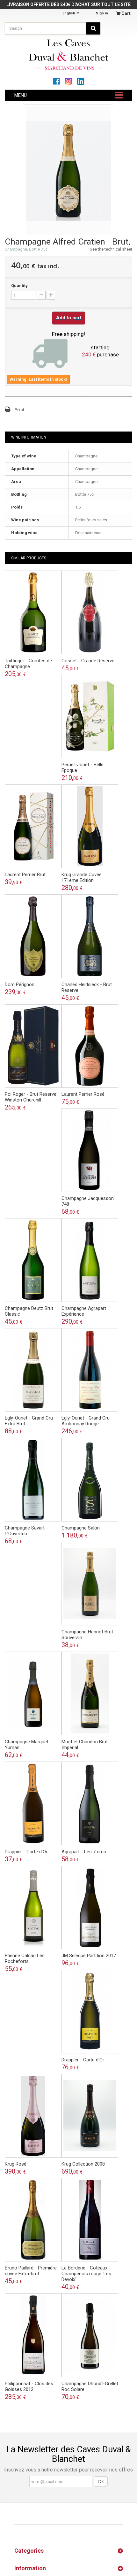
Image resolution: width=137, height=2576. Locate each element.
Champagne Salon (81, 1528)
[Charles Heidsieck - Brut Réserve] (90, 936)
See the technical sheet (111, 249)
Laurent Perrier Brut (25, 875)
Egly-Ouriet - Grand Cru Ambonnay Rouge (86, 1421)
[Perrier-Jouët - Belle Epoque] (90, 717)
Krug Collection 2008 (83, 2164)
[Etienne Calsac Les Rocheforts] (33, 1908)
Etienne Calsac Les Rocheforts (25, 1958)
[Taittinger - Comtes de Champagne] (33, 612)
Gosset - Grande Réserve (88, 661)
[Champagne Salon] (90, 1480)
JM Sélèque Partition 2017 (89, 1956)
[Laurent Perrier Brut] (33, 826)
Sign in (102, 13)
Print (19, 410)
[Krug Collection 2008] (90, 2116)
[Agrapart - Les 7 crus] (90, 1803)
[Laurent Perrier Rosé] (90, 1046)
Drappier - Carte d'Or (26, 1852)
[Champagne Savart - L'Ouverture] (33, 1480)
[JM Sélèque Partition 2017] (90, 1908)
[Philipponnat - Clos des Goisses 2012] (33, 2335)
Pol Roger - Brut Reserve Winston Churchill (31, 1097)
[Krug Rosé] (33, 2116)
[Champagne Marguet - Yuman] (33, 1693)
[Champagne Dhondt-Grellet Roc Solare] (90, 2335)
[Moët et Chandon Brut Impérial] (90, 1693)
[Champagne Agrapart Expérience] (90, 1260)
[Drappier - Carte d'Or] (33, 1803)
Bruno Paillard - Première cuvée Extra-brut (31, 2271)
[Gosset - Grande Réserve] (90, 612)
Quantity (19, 286)
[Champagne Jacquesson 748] (90, 1150)
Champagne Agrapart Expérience (84, 1311)
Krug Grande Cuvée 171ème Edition (82, 877)
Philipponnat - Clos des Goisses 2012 (29, 2386)
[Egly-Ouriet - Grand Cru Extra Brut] (33, 1370)
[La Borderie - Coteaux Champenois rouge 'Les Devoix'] (90, 2220)
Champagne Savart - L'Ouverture (26, 1531)
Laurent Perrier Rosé (83, 1094)
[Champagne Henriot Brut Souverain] (90, 1584)
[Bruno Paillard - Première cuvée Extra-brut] (33, 2220)
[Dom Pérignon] (33, 936)
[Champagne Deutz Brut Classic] (33, 1260)
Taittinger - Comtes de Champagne (28, 664)
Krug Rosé (16, 2164)
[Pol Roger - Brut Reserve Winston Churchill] (33, 1046)
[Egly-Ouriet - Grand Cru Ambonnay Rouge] (90, 1370)
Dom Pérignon (20, 984)
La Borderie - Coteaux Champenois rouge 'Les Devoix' (86, 2274)
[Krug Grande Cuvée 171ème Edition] (90, 826)
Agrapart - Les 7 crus (84, 1852)
